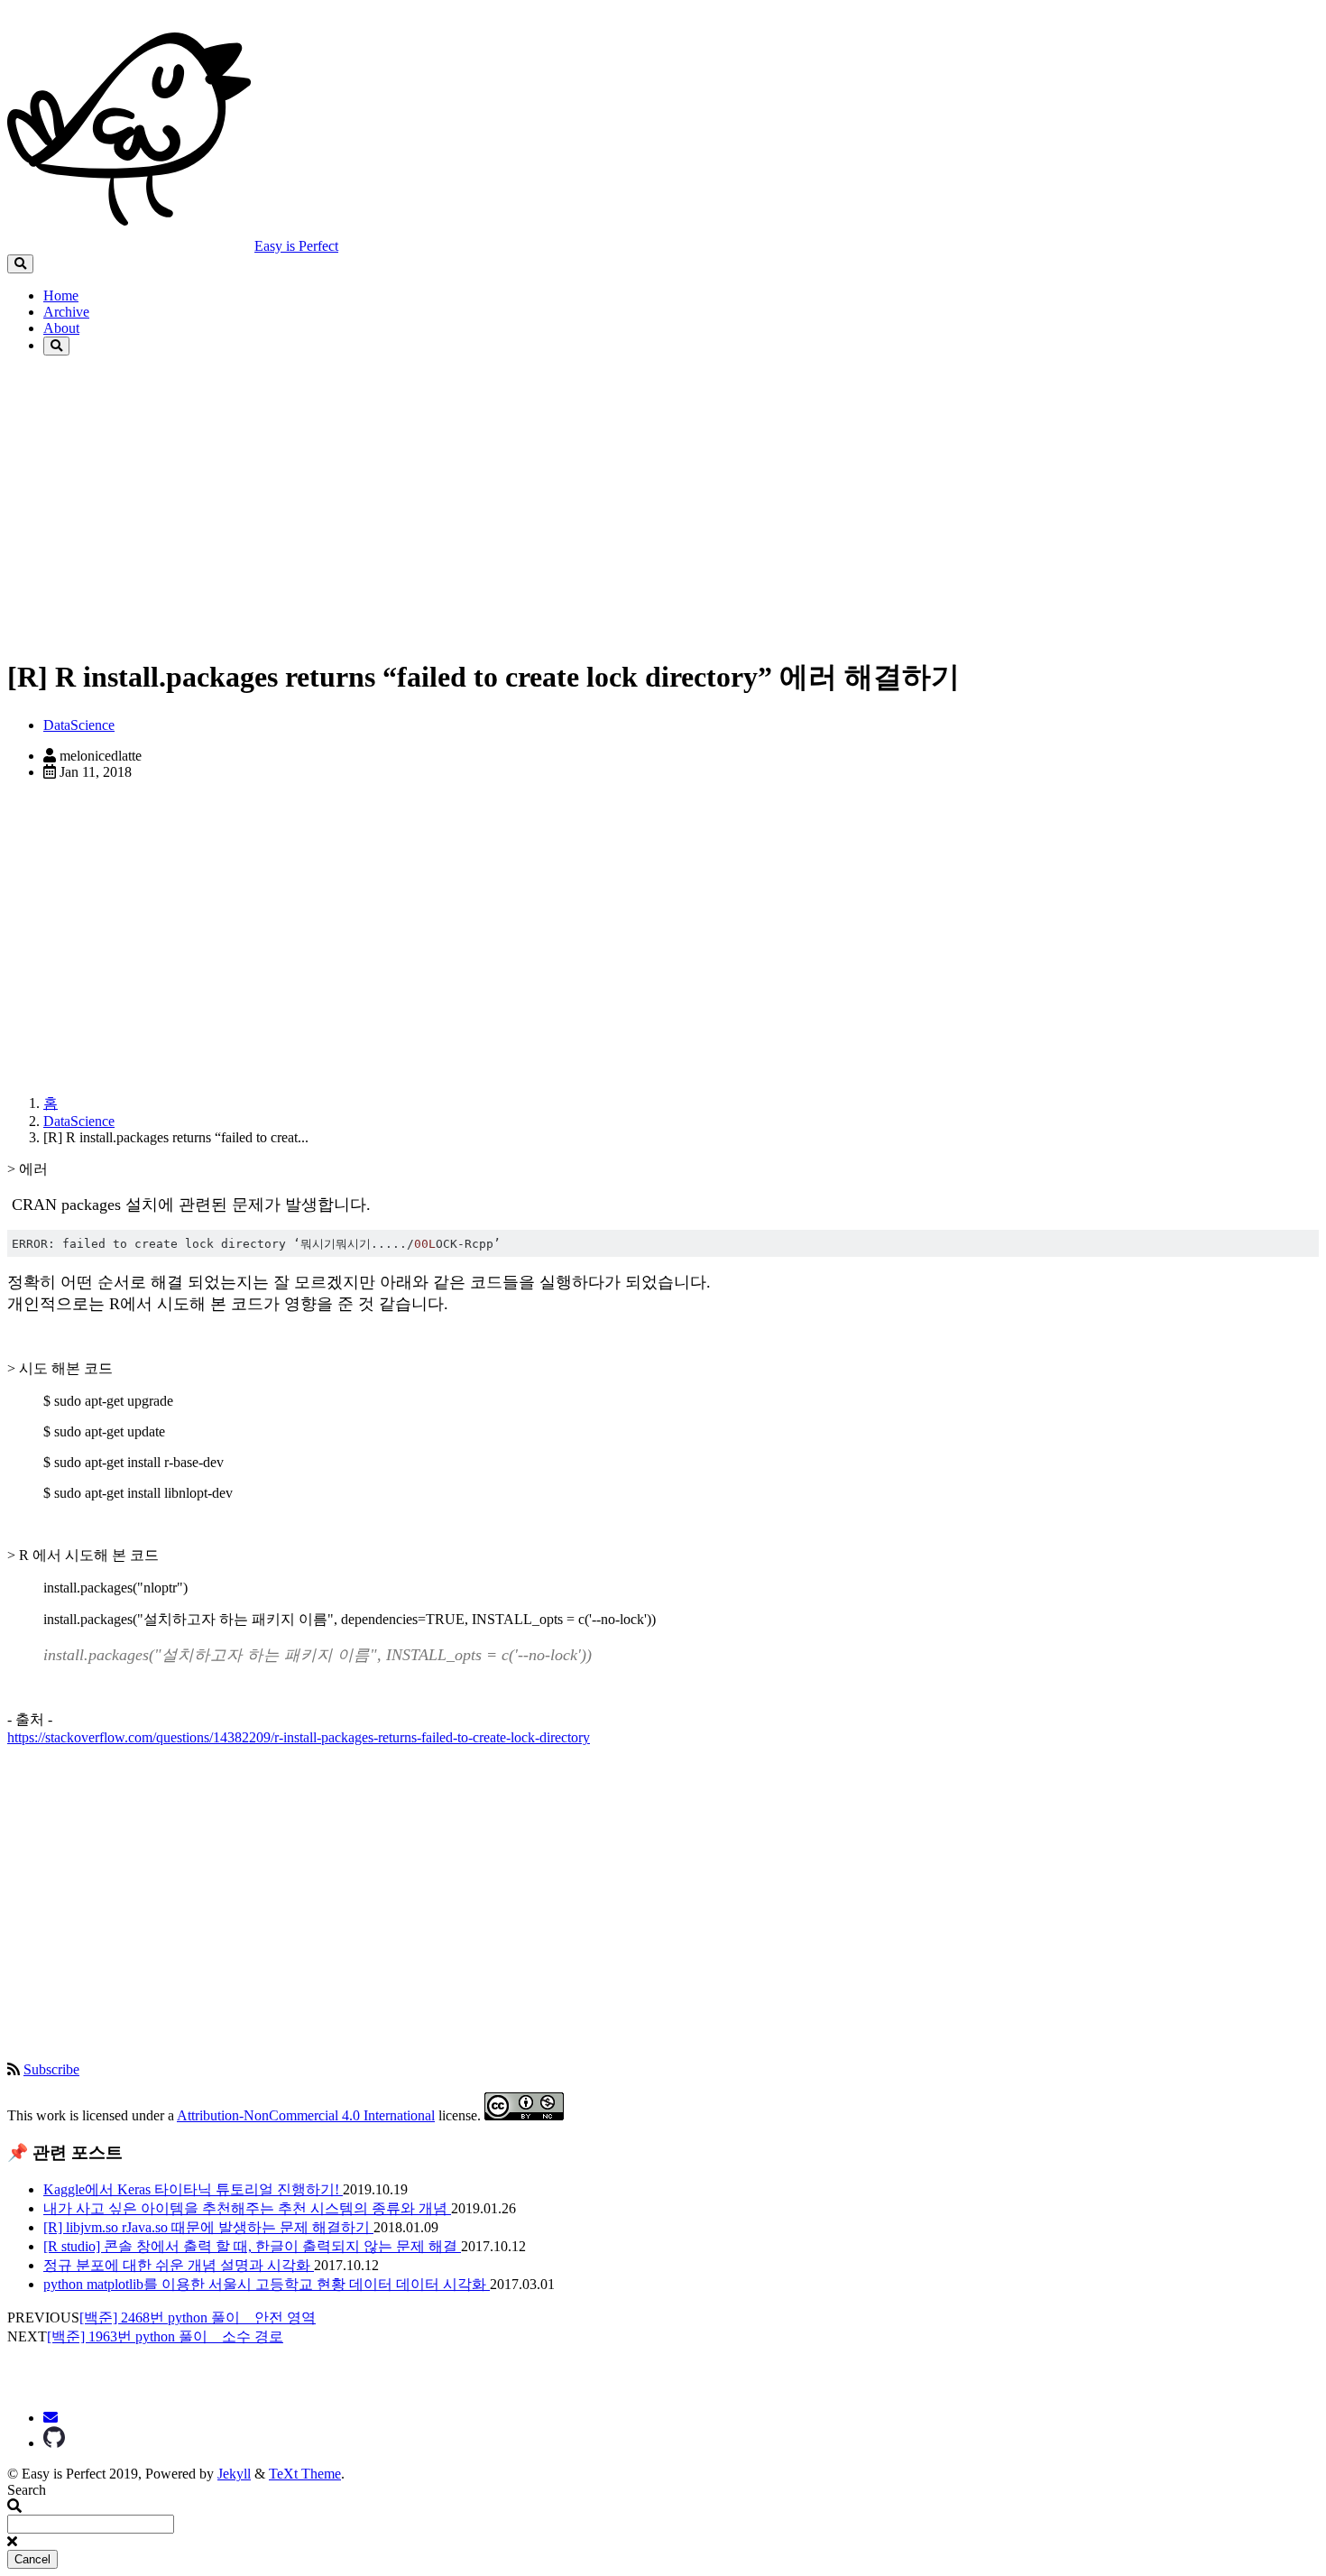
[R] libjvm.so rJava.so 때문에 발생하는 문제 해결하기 (208, 2227)
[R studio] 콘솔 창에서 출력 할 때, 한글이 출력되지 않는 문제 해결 (252, 2246)
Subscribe (51, 2069)
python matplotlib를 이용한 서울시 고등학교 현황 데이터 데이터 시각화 (267, 2284)
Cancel (32, 2559)
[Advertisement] (548, 512)
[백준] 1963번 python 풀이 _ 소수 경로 (165, 2336)
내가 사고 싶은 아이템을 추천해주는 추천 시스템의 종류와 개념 (247, 2208)
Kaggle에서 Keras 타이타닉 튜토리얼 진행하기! (193, 2189)
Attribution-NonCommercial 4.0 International (306, 2115)
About (61, 328)
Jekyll (234, 2474)
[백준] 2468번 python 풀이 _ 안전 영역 (198, 2317)
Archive (66, 312)
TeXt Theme (305, 2474)
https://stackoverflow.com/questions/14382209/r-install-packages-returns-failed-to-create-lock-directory (299, 1737)
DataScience (79, 725)
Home (61, 295)
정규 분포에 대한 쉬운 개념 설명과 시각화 (179, 2265)
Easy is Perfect (296, 246)
